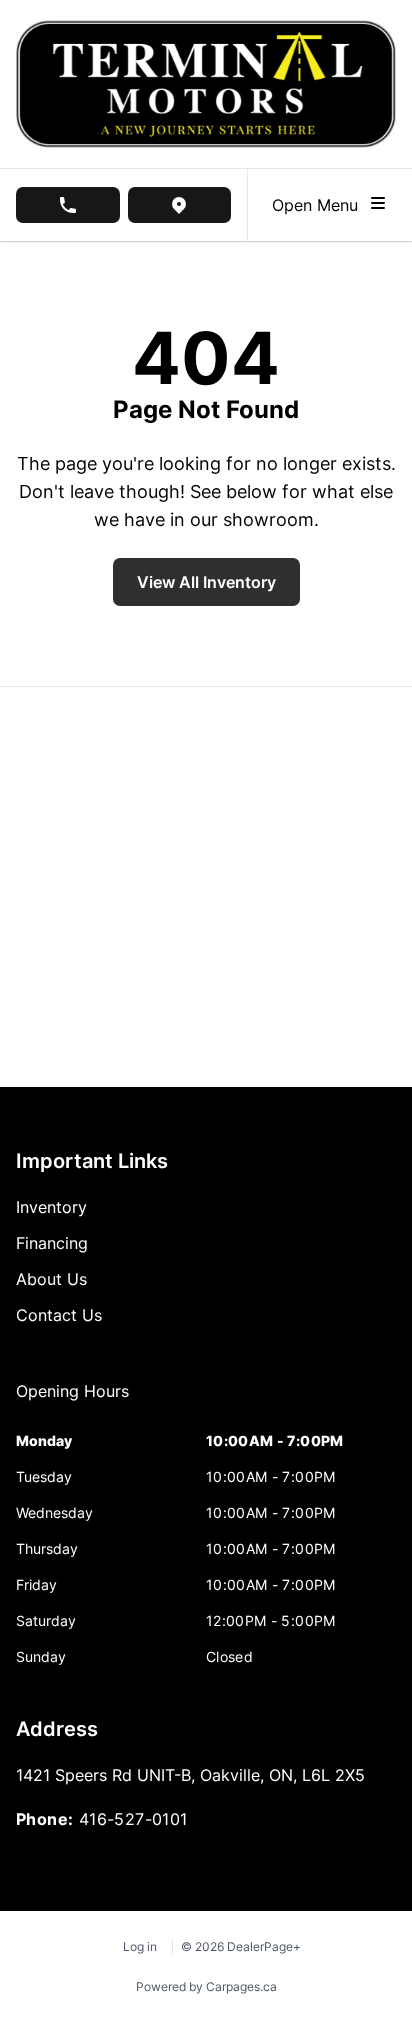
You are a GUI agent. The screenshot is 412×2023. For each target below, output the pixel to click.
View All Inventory (206, 582)
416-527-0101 (133, 1819)
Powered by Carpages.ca (206, 1986)
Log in (140, 1946)
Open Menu (320, 205)
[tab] (72, 1401)
